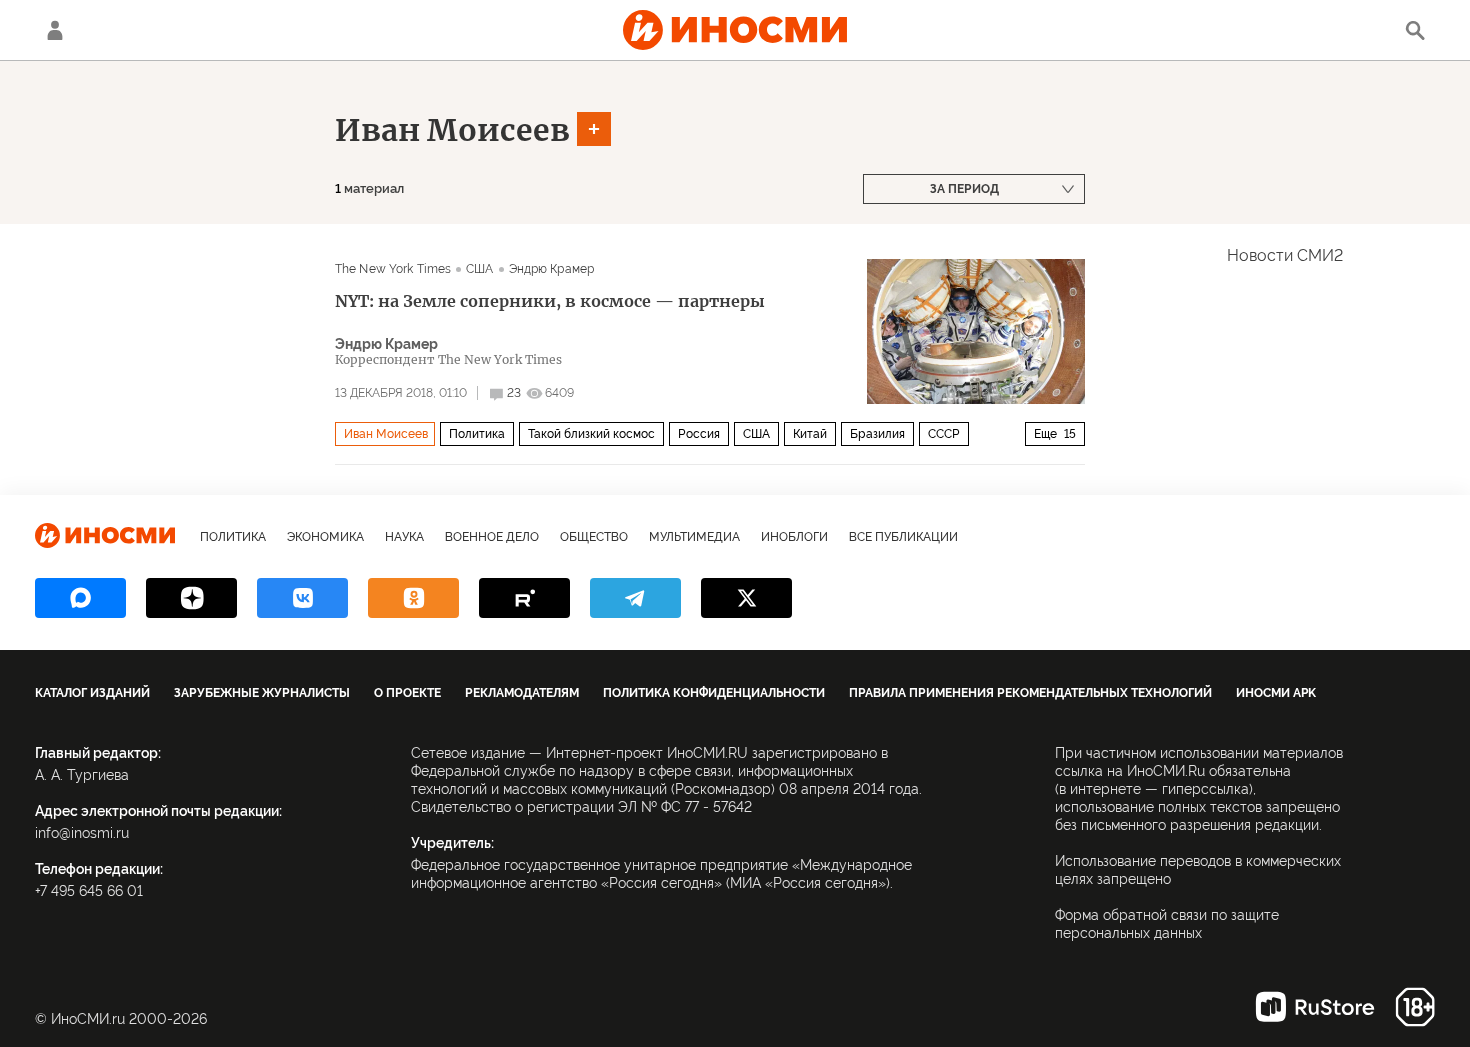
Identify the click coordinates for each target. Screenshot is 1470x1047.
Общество (594, 537)
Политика (477, 434)
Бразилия (877, 434)
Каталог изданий (92, 693)
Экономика (325, 537)
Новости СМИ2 (1285, 255)
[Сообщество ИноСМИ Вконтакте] (302, 598)
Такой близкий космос (591, 434)
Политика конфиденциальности (714, 693)
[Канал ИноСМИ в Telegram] (635, 598)
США (479, 269)
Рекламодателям (522, 693)
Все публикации (903, 537)
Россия (699, 434)
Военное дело (492, 537)
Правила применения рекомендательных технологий (1030, 693)
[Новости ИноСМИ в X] (746, 598)
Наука (404, 537)
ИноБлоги (794, 537)
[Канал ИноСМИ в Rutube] (524, 598)
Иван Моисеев (452, 130)
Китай (810, 434)
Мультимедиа (694, 537)
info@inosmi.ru (82, 833)
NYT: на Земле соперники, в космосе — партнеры (550, 301)
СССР (944, 434)
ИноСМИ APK (1276, 693)
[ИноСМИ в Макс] (80, 598)
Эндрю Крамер (551, 269)
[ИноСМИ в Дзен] (191, 598)
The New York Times (393, 269)
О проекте (407, 693)
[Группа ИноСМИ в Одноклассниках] (413, 598)
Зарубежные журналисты (262, 693)
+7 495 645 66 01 (89, 891)
